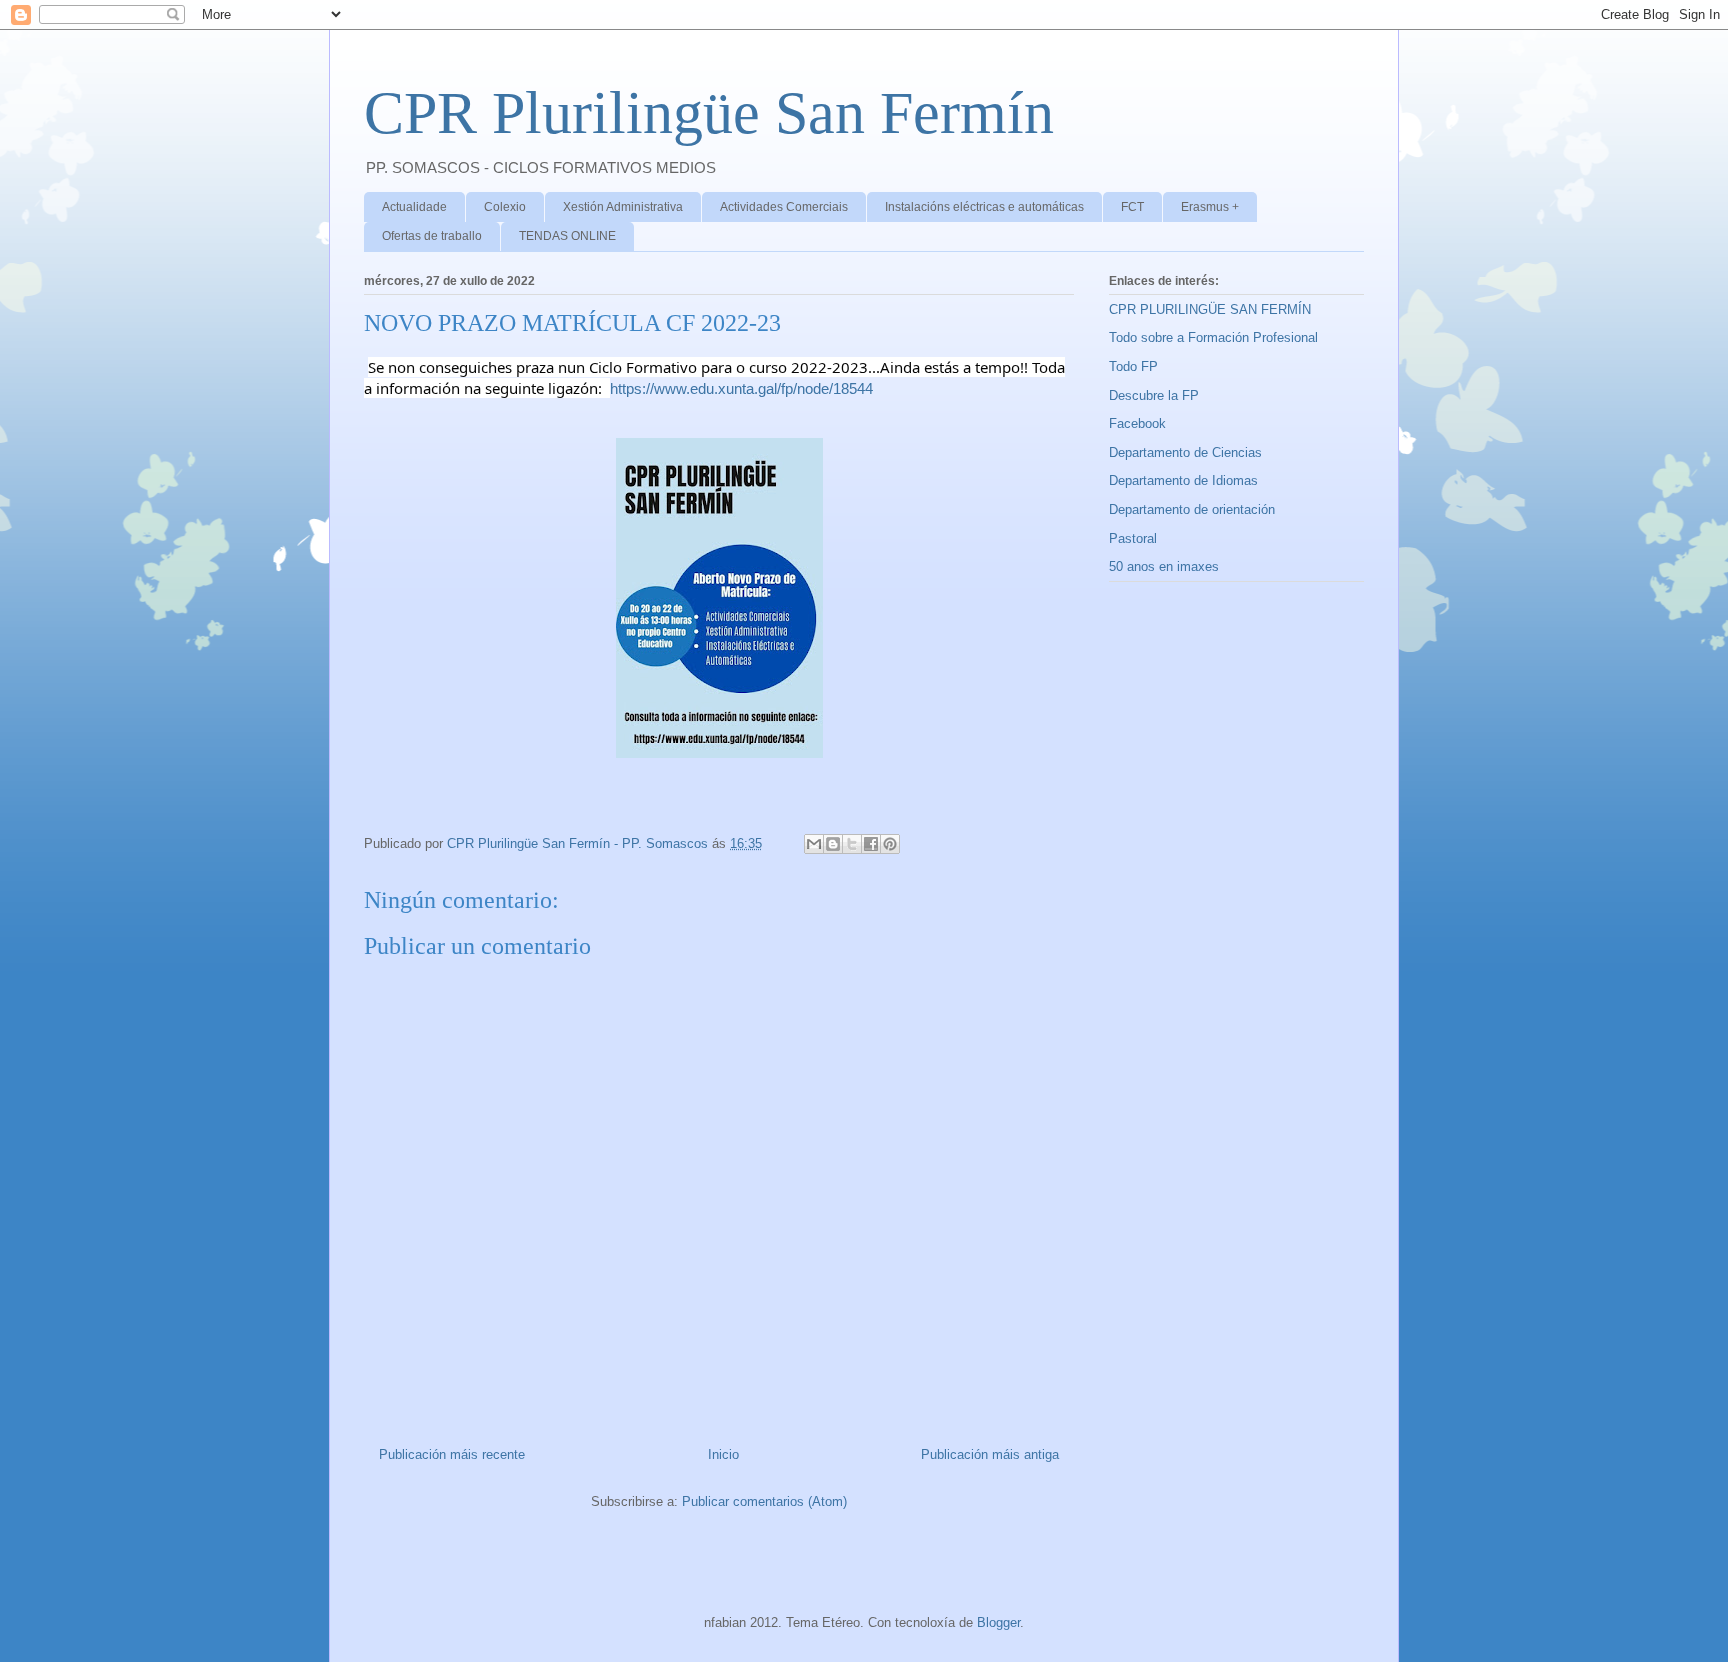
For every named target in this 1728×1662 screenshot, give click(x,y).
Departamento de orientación (1192, 509)
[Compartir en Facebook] (871, 844)
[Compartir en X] (852, 844)
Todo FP (1133, 366)
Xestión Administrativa (623, 207)
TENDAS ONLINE (567, 236)
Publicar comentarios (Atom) (764, 1501)
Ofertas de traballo (432, 236)
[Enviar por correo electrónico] (814, 844)
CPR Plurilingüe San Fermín (709, 113)
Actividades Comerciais (784, 207)
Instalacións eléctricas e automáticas (984, 207)
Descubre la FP (1154, 395)
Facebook (1137, 423)
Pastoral (1133, 538)
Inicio (723, 1454)
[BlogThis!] (833, 844)
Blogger (998, 1622)
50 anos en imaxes (1164, 566)
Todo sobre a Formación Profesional (1213, 337)
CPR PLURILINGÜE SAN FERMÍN (1210, 309)
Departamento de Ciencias (1185, 452)
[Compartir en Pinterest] (890, 844)
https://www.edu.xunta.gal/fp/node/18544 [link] (741, 388)
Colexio (505, 207)
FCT (1132, 207)
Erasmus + (1210, 207)
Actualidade (414, 207)
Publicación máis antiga (990, 1454)
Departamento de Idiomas (1183, 480)
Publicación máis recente (452, 1454)
